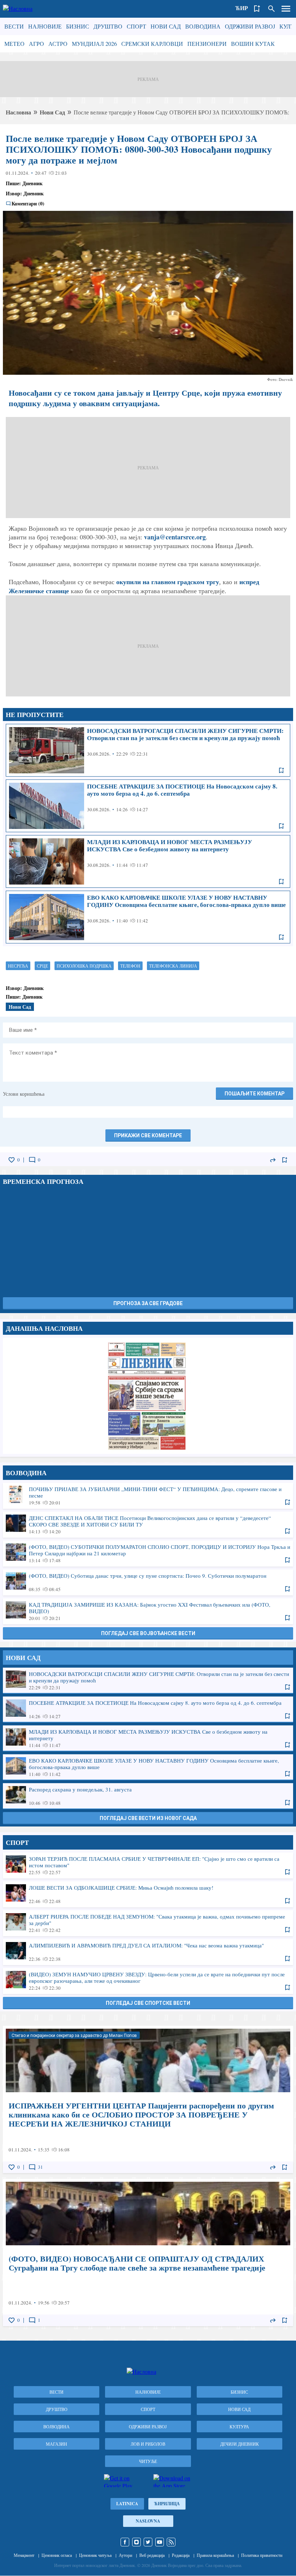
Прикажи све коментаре (148, 1135)
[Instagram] (136, 2542)
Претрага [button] (271, 9)
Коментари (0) (28, 204)
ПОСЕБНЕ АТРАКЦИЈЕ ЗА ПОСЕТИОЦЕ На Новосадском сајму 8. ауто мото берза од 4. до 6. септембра (148, 806)
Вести (14, 26)
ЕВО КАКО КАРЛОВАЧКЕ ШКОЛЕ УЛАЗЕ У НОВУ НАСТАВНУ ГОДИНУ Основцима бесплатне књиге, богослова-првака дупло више (148, 917)
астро (58, 44)
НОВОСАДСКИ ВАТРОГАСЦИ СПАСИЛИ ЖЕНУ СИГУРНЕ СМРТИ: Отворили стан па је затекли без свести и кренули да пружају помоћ (148, 750)
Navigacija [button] (286, 9)
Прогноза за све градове (148, 1303)
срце (42, 966)
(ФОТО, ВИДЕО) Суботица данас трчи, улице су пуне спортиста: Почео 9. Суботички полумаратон (148, 1582)
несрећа (18, 966)
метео (14, 44)
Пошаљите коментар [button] (254, 1094)
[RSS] (171, 2542)
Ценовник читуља (95, 2555)
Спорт (136, 26)
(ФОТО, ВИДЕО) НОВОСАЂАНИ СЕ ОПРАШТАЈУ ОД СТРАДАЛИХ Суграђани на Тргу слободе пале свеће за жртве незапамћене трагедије (148, 2253)
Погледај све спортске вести (148, 2003)
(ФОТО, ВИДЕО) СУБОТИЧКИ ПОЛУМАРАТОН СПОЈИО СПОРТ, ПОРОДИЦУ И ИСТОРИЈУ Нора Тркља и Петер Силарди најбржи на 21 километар (148, 1553)
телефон (130, 966)
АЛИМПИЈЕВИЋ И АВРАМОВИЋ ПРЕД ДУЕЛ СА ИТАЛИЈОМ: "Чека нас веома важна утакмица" (148, 1952)
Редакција (181, 2555)
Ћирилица (167, 2504)
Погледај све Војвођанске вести (148, 1633)
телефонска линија (173, 966)
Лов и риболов (148, 2444)
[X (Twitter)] (148, 2542)
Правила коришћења (215, 2555)
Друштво (108, 26)
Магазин (56, 2444)
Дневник (32, 183)
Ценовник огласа (57, 2555)
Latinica (127, 2504)
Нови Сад (166, 26)
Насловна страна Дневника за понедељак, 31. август (148, 1396)
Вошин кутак (253, 44)
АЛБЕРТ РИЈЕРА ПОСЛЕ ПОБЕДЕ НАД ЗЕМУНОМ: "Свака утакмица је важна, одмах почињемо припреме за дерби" (148, 1923)
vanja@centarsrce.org (175, 537)
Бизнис (78, 26)
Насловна (18, 112)
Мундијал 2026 (94, 44)
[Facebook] (125, 2542)
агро (36, 44)
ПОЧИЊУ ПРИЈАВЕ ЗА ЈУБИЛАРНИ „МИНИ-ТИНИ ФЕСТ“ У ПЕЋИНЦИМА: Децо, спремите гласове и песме (148, 1495)
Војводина (203, 26)
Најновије (45, 26)
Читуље (148, 2461)
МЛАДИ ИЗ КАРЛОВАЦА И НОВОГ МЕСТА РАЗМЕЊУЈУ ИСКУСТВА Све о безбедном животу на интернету (148, 861)
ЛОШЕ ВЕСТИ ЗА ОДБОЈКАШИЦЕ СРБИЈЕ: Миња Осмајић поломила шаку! (148, 1894)
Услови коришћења (24, 1094)
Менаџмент (24, 2555)
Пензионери (207, 44)
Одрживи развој (250, 26)
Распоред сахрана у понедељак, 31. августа (148, 1796)
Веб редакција (152, 2555)
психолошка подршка (84, 966)
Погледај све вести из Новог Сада (148, 1818)
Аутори (125, 2555)
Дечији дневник (240, 2444)
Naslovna (148, 2521)
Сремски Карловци (152, 44)
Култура (239, 2427)
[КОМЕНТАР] (32, 1160)
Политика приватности (262, 2555)
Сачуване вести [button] (257, 9)
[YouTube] (160, 2542)
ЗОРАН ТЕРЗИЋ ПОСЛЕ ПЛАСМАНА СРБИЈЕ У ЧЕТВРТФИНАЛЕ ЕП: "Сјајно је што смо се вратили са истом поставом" (148, 1865)
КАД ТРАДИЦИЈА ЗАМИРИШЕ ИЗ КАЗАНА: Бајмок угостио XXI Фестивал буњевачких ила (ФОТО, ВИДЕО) (148, 1611)
